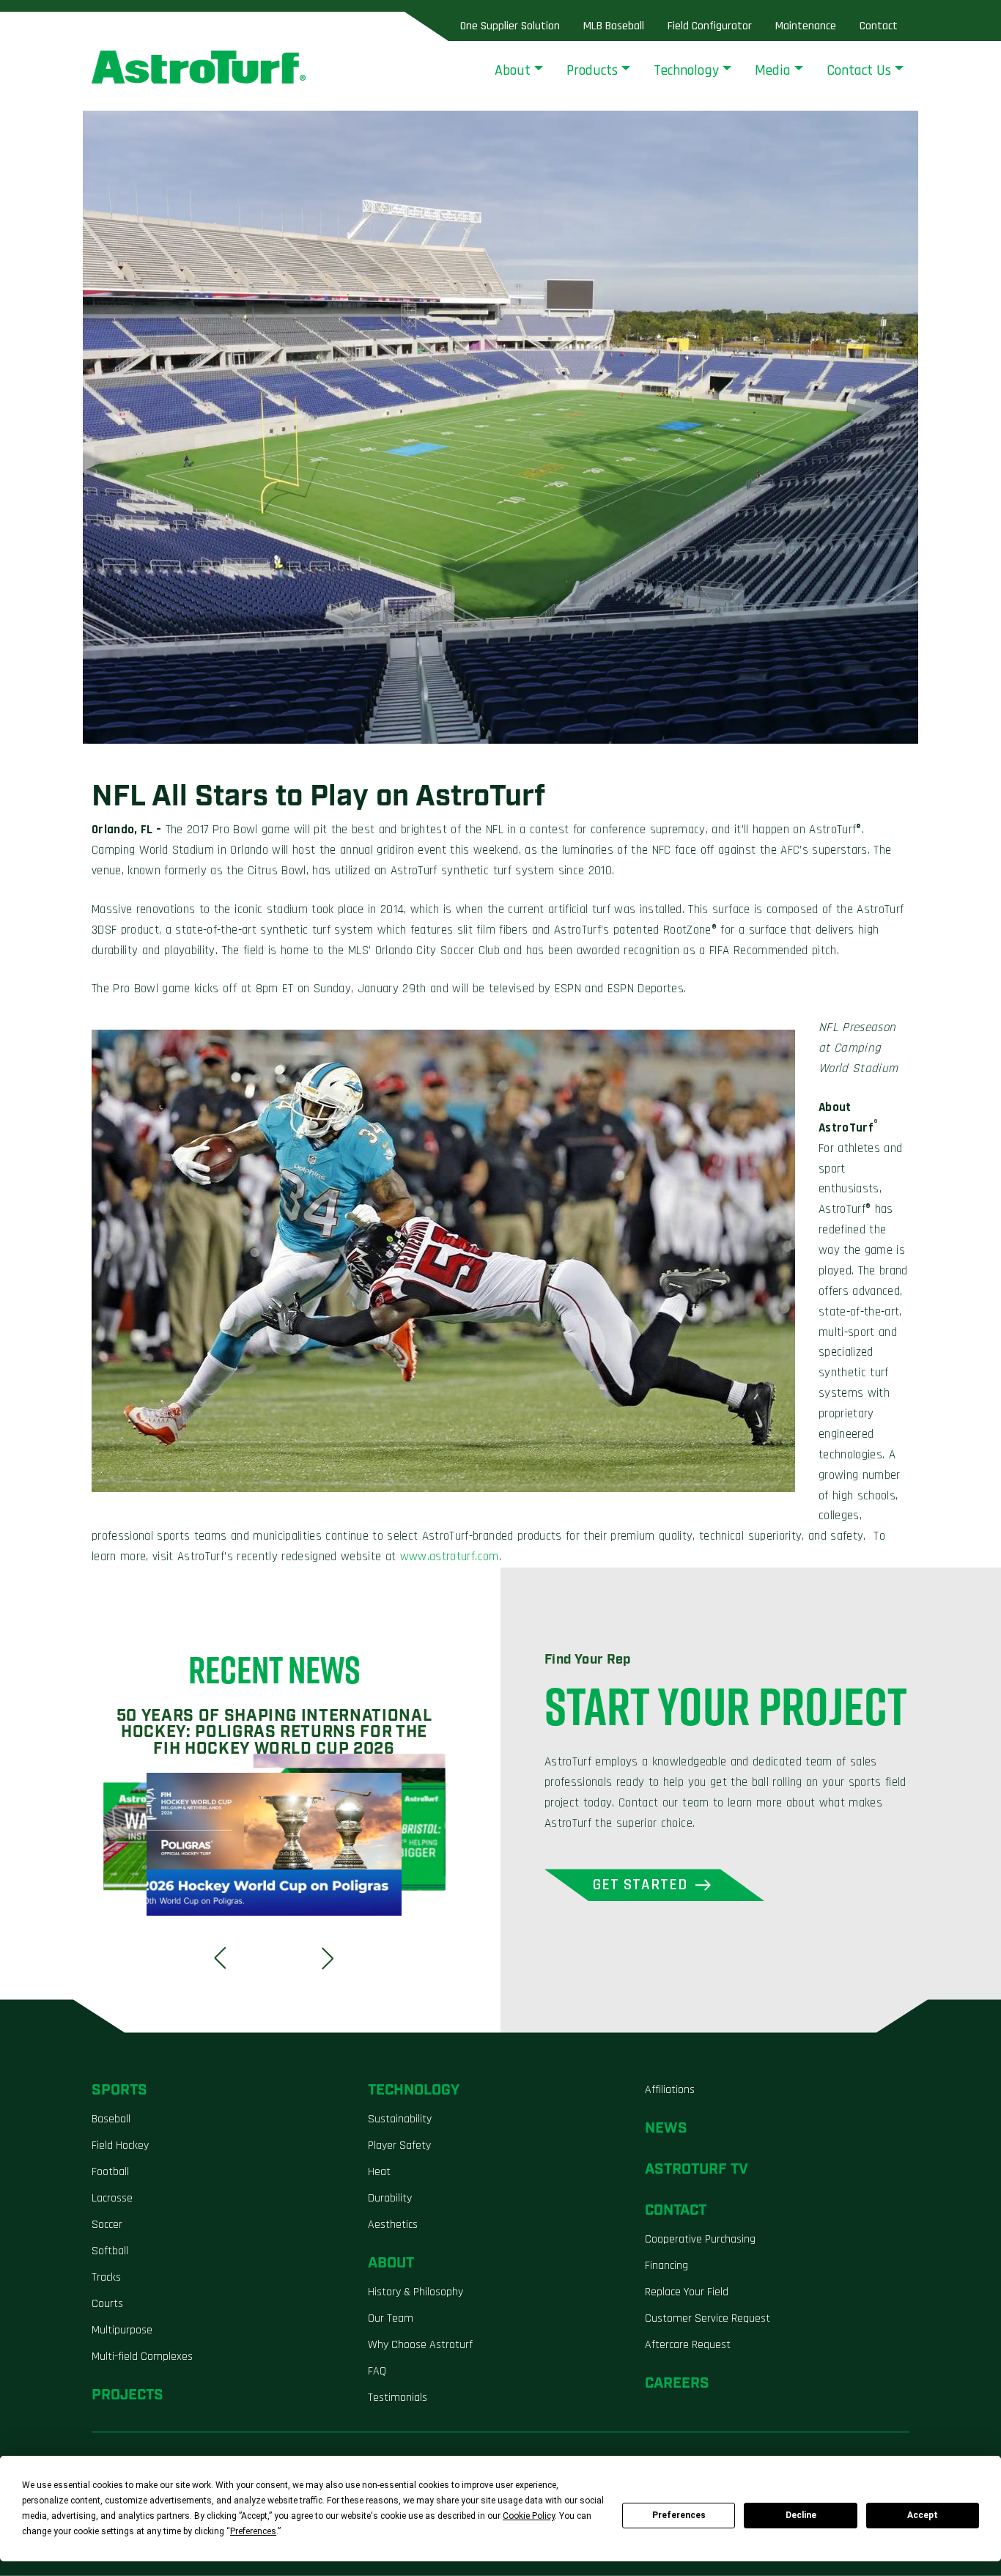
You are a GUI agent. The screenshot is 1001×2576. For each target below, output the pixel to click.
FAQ (377, 2371)
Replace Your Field (687, 2292)
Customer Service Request (708, 2318)
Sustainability (400, 2119)
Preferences (679, 2515)
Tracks (106, 2277)
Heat (379, 2172)
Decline (801, 2515)
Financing (666, 2266)
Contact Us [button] (859, 70)
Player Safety (399, 2145)
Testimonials (398, 2398)
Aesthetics (393, 2225)
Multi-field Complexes (142, 2357)
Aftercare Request (688, 2345)
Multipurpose (122, 2330)
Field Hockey (120, 2145)
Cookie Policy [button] (529, 2516)
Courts (107, 2304)
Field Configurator (710, 26)
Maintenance (806, 26)
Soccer (107, 2225)
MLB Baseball (614, 26)
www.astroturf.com (450, 1557)
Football (110, 2172)
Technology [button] (686, 70)
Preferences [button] (253, 2531)
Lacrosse (112, 2198)
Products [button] (592, 70)
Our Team (391, 2318)
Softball (110, 2251)
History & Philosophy (415, 2292)
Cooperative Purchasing (700, 2239)
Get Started (640, 1885)
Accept (923, 2515)
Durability (390, 2198)
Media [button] (773, 70)
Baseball (111, 2119)
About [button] (513, 70)
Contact (879, 26)
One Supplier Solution (510, 26)
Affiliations (670, 2090)
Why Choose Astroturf (420, 2345)
